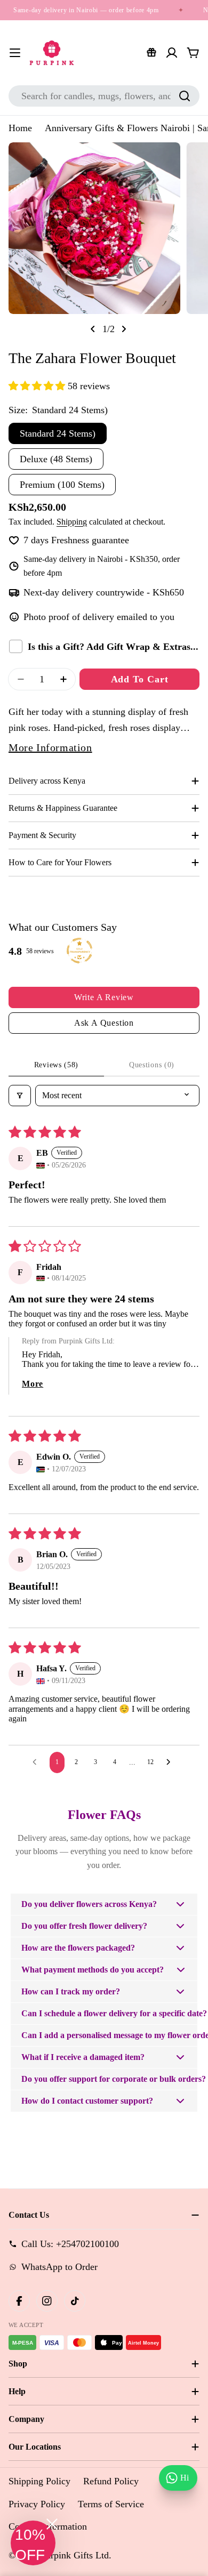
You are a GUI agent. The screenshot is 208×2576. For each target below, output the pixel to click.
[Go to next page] (171, 1762)
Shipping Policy (39, 2481)
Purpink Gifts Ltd (75, 2555)
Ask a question (104, 1023)
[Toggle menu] (15, 53)
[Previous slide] (93, 329)
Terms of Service (111, 2504)
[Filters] (20, 1096)
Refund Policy (111, 2481)
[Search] (185, 96)
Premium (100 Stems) (62, 485)
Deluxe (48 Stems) (56, 459)
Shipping (72, 522)
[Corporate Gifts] (151, 53)
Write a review (104, 997)
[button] (38, 386)
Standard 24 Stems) (58, 433)
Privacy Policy (37, 2504)
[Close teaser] (52, 2524)
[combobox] (104, 96)
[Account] (172, 53)
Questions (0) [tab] (152, 1065)
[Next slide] (124, 329)
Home (20, 128)
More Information (50, 747)
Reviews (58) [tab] (56, 1065)
